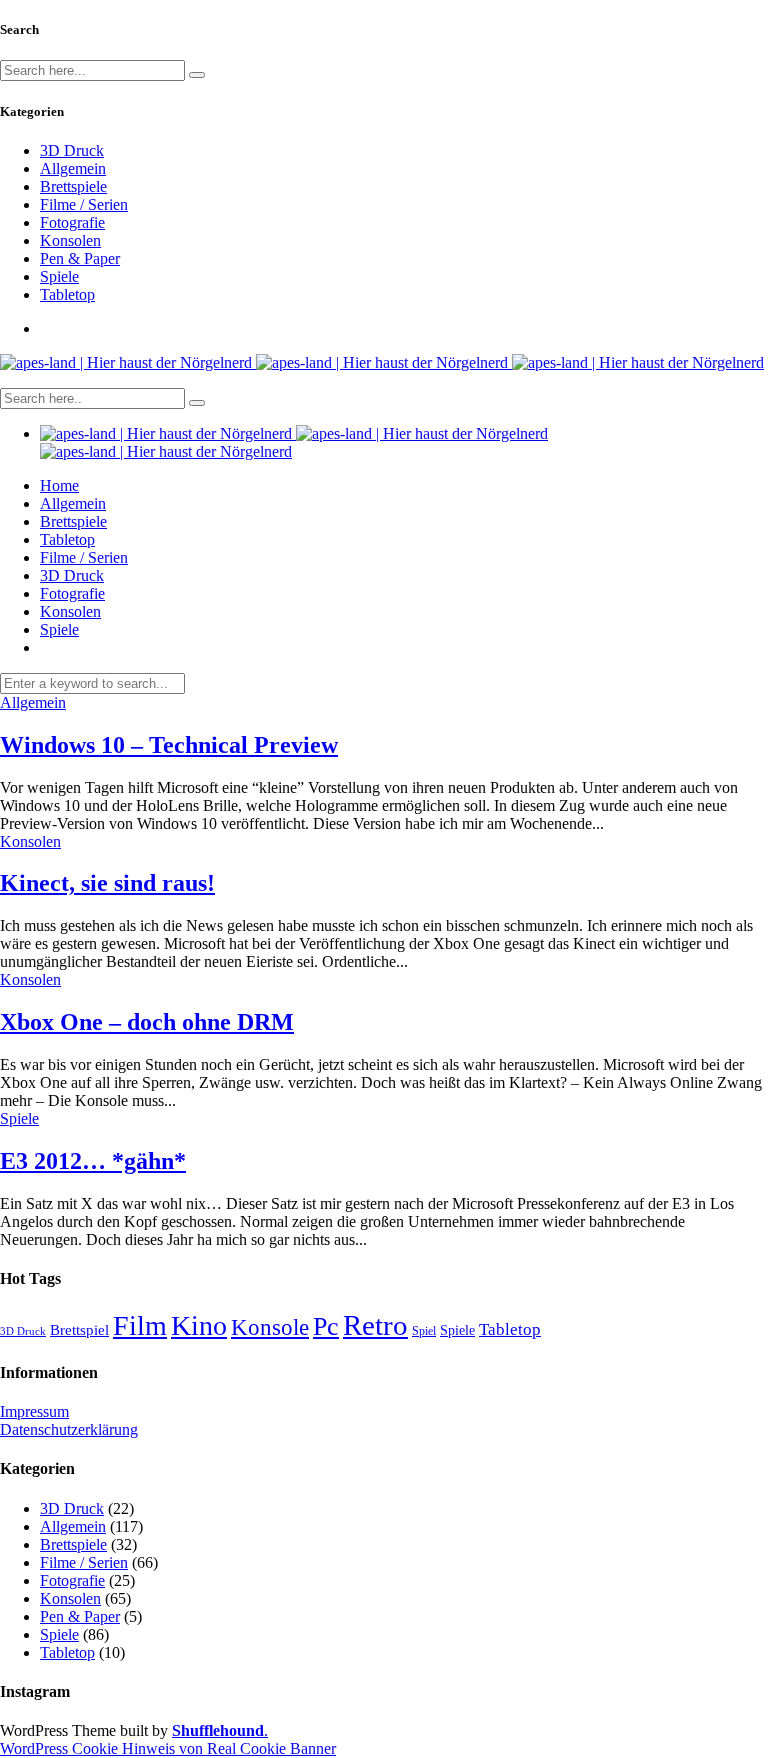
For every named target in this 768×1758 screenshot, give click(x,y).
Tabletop (67, 294)
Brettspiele (73, 186)
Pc (326, 1326)
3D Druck (72, 150)
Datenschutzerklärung (69, 1429)
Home (59, 485)
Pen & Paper (80, 258)
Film (140, 1325)
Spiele (59, 276)
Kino (199, 1325)
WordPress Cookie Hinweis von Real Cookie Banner (168, 1748)
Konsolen (70, 240)
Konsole (270, 1327)
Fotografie (72, 222)
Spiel (424, 1331)
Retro (375, 1325)
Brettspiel (79, 1329)
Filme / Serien (84, 204)
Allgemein (73, 168)
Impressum (34, 1411)
